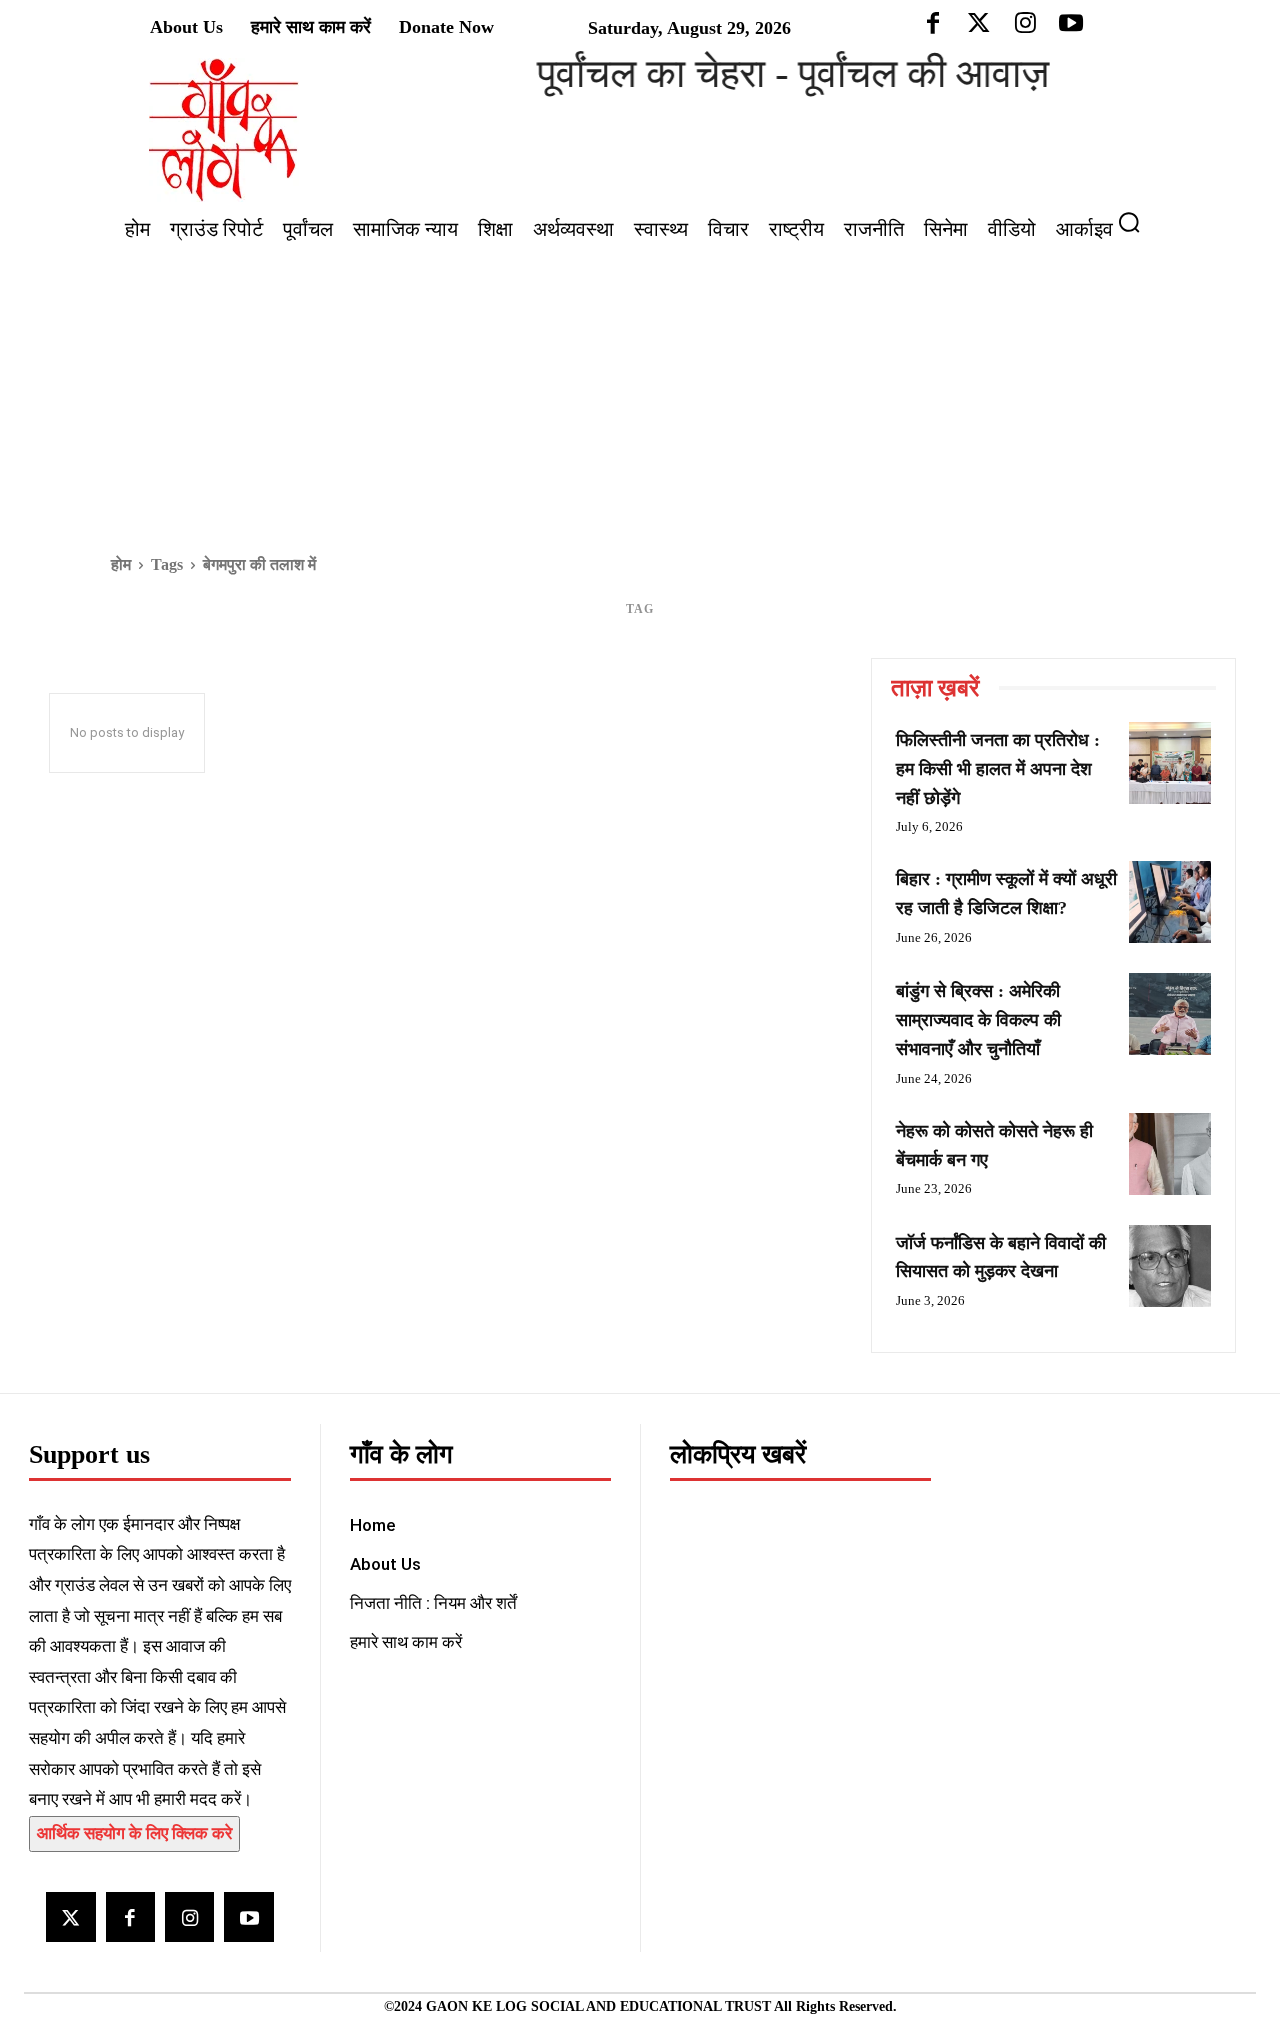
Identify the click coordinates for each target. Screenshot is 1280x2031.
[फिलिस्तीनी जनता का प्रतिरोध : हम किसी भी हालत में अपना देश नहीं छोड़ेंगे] (1170, 763)
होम (121, 564)
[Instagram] (189, 1916)
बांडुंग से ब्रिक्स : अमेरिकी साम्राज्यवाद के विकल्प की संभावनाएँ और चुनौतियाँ (978, 1020)
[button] (1137, 222)
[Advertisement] (640, 401)
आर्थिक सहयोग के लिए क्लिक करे (134, 1833)
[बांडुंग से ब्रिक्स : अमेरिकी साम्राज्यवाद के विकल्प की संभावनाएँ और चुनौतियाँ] (1170, 1014)
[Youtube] (248, 1916)
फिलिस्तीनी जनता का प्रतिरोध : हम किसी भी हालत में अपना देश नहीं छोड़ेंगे (998, 769)
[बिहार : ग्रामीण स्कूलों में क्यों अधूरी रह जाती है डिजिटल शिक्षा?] (1170, 902)
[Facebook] (130, 1916)
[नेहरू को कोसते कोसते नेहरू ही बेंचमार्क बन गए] (1170, 1154)
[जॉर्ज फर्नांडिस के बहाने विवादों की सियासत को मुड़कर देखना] (1170, 1266)
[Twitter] (70, 1916)
